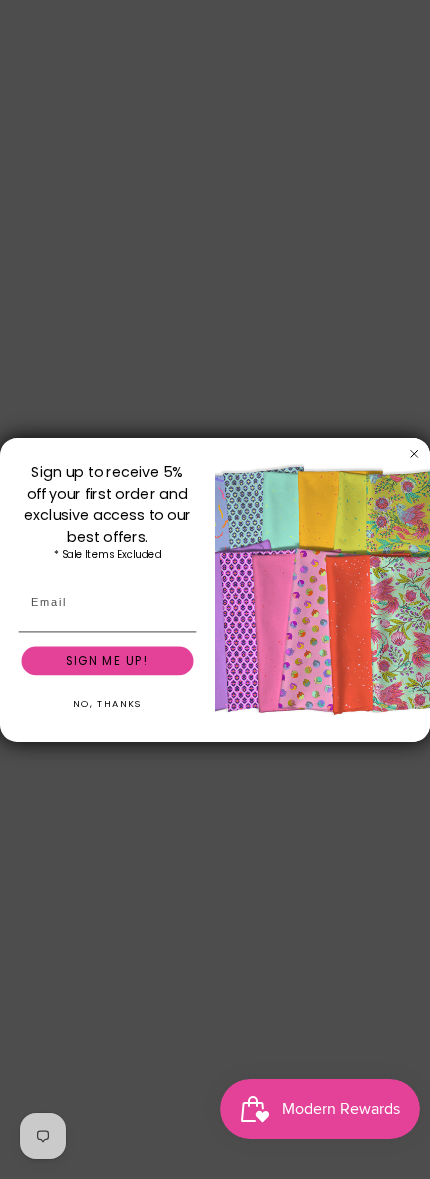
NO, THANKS (107, 703)
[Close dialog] (414, 453)
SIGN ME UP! (107, 660)
